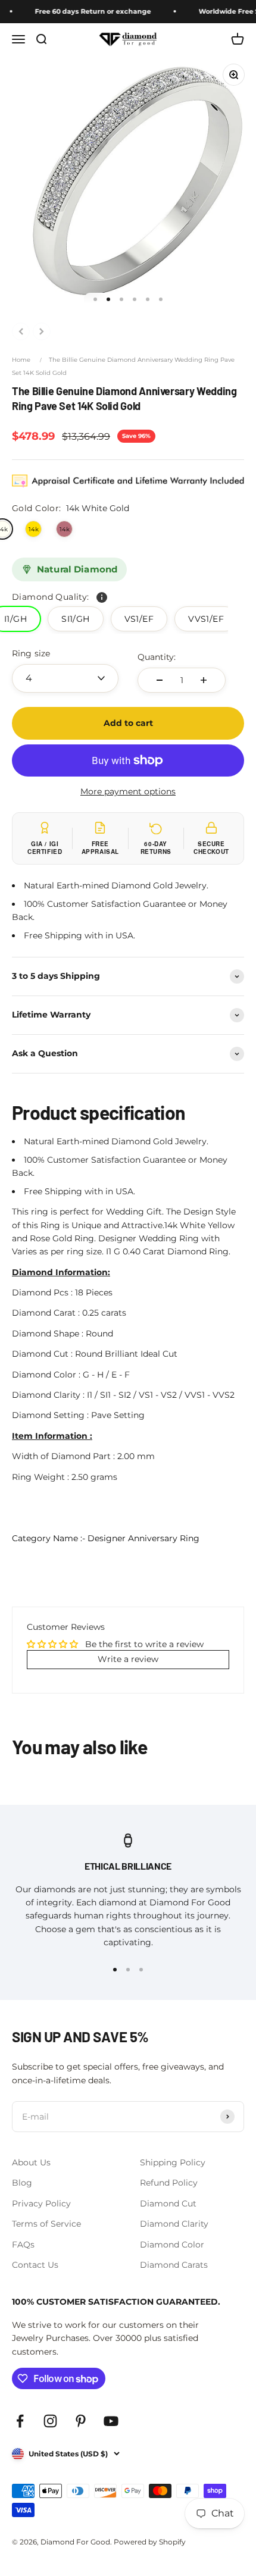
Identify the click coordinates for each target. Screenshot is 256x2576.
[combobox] (65, 678)
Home (21, 360)
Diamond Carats (174, 2265)
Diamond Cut (168, 2203)
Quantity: (157, 657)
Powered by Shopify (150, 2542)
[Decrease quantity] (160, 680)
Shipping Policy (173, 2162)
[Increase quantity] (204, 680)
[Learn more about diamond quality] (102, 597)
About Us (31, 2162)
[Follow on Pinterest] (81, 2421)
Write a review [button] (128, 1659)
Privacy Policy (41, 2203)
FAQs (23, 2245)
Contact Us (35, 2265)
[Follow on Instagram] (50, 2421)
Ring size (31, 653)
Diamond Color (172, 2245)
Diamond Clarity (174, 2224)
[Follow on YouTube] (111, 2421)
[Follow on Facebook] (20, 2421)
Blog (22, 2183)
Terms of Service (46, 2224)
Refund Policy (169, 2183)
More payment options (128, 791)
